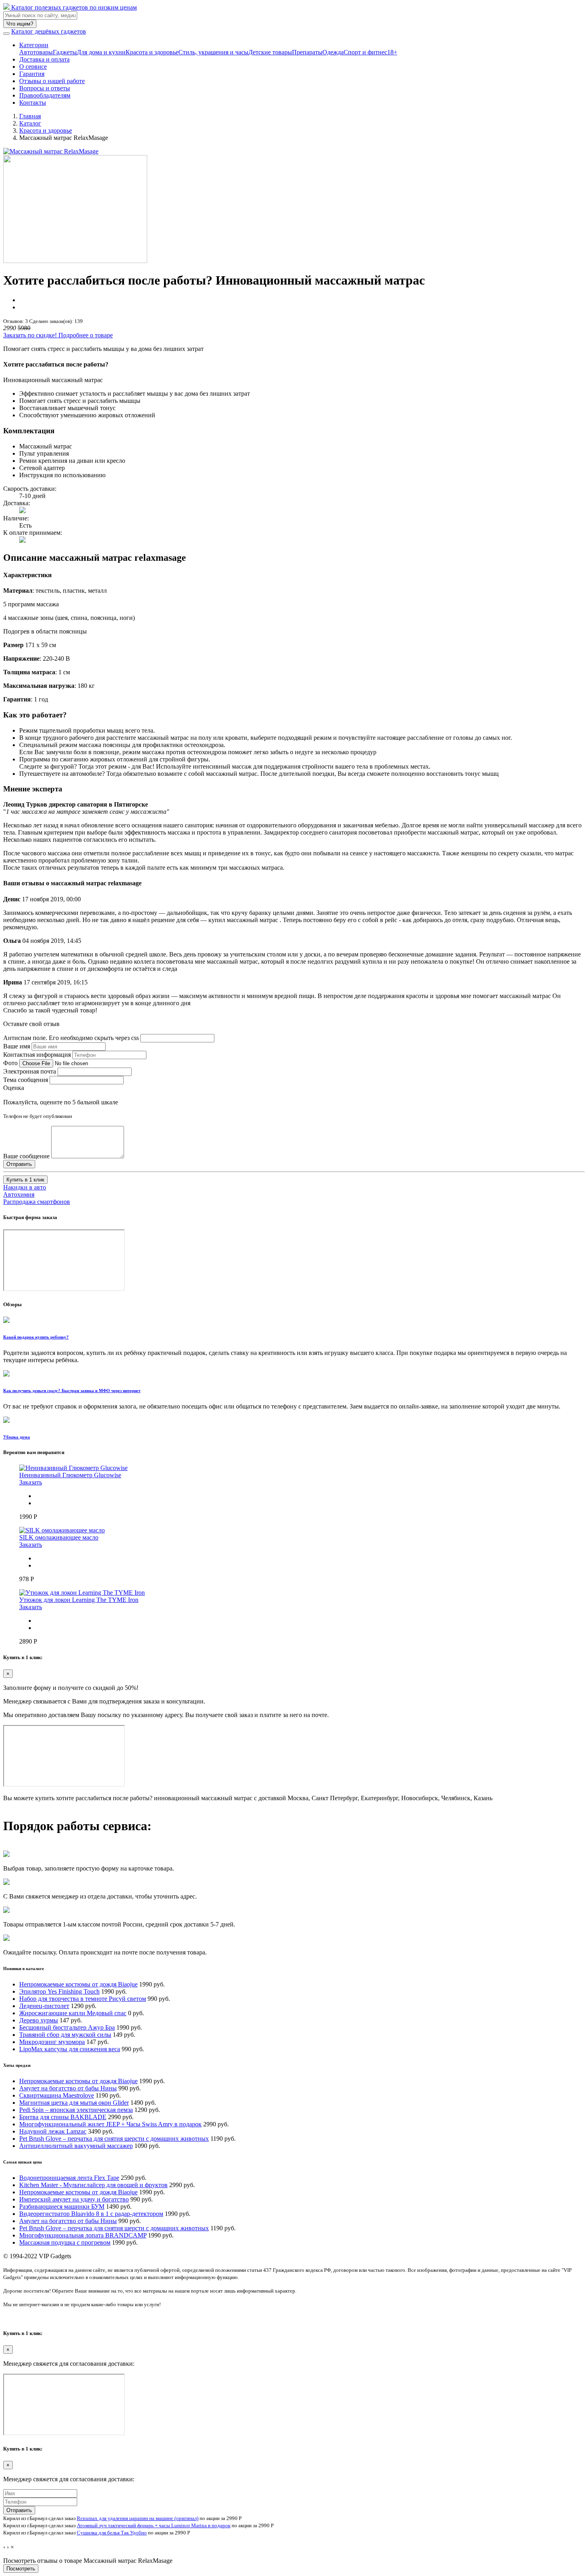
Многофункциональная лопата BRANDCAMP (83, 2235)
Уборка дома (17, 1437)
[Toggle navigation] (6, 34)
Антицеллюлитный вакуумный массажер (76, 2146)
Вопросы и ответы (45, 88)
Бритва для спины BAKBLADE (63, 2117)
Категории (34, 45)
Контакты (33, 103)
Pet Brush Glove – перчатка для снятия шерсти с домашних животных (114, 2139)
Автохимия (19, 1194)
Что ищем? (20, 24)
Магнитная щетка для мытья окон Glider (74, 2103)
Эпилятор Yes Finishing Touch (59, 1991)
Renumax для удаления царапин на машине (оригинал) (138, 2518)
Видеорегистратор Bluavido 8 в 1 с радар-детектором (91, 2214)
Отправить (19, 2510)
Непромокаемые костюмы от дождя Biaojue (78, 1984)
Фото (10, 1063)
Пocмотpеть (21, 2569)
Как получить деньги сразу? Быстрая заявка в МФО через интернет (72, 1391)
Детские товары (270, 52)
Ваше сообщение (26, 1156)
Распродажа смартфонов (37, 1202)
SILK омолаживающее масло (59, 1537)
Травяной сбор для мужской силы (65, 2035)
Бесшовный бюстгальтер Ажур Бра (67, 2027)
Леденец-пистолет (44, 2006)
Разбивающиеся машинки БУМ (62, 2206)
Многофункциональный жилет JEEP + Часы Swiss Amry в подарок (110, 2124)
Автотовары (36, 52)
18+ (392, 52)
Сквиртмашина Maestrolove (57, 2095)
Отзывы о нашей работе (52, 81)
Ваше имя (17, 1046)
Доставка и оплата (44, 59)
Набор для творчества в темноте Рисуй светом (83, 1999)
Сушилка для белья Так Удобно (112, 2533)
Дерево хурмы (39, 2020)
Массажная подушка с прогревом (65, 2242)
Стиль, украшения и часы (213, 52)
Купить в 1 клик (25, 1180)
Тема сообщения (26, 1080)
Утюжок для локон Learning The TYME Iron (79, 1600)
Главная (30, 116)
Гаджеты (65, 52)
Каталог (30, 123)
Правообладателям (45, 95)
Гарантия (32, 74)
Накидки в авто (25, 1187)
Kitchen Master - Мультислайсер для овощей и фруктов (93, 2185)
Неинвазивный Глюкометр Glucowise (70, 1475)
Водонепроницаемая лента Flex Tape (69, 2178)
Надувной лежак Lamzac (53, 2131)
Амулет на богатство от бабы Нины (68, 2088)
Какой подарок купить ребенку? (36, 1337)
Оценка (14, 1088)
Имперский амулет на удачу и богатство (74, 2199)
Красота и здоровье (152, 52)
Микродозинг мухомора (52, 2042)
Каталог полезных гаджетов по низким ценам (73, 7)
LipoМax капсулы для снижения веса (70, 2049)
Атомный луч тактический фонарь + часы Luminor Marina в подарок (154, 2525)
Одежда (333, 52)
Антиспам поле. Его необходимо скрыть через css (71, 1038)
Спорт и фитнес (365, 52)
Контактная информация (37, 1055)
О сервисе (33, 67)
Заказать (31, 1482)
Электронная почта (30, 1071)
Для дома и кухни (101, 52)
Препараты (307, 52)
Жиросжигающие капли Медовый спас (73, 2013)
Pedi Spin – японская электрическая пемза (76, 2110)
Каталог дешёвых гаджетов (49, 31)
